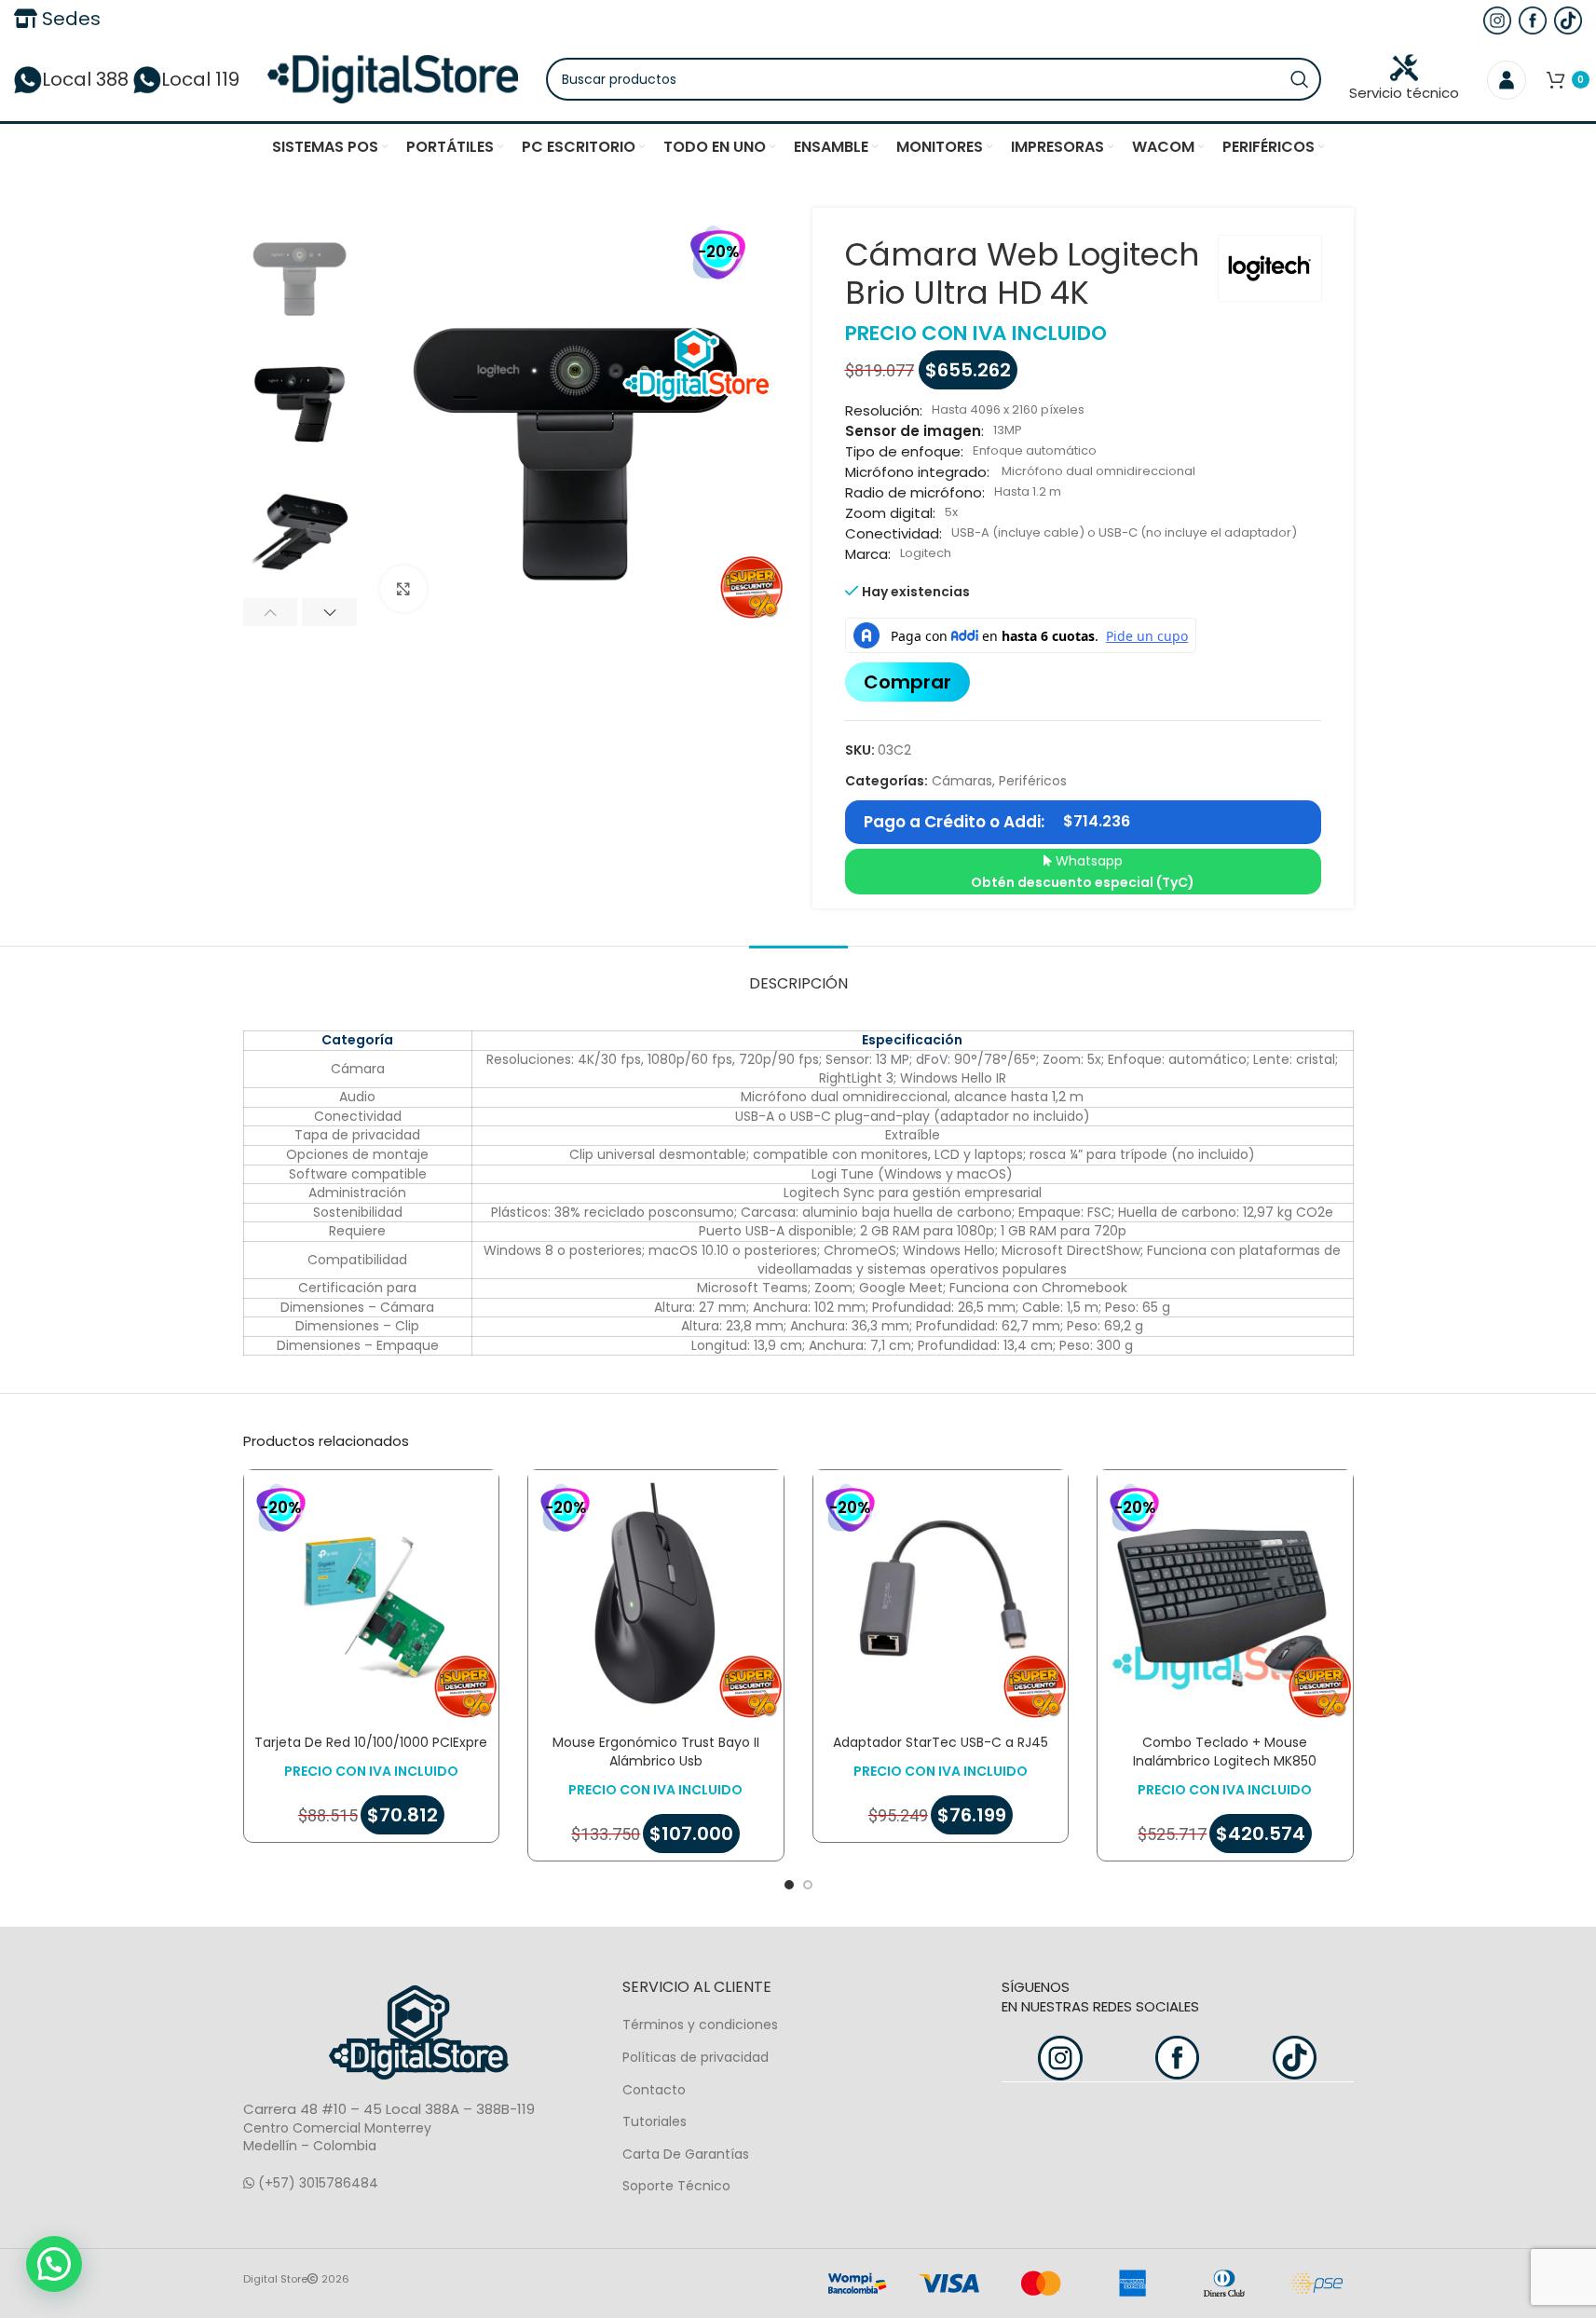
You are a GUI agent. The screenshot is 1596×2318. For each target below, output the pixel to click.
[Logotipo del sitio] (393, 78)
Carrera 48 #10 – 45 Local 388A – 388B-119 (389, 2109)
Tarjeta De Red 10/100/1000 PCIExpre (371, 1742)
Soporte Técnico (676, 2186)
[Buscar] (1300, 79)
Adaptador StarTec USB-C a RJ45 (941, 1742)
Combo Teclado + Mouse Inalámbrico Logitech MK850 (1225, 1752)
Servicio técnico (1404, 93)
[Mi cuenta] (1507, 79)
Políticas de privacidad (696, 2057)
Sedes (69, 19)
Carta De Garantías (686, 2154)
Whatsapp (1083, 871)
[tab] (798, 974)
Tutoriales (655, 2121)
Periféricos (1033, 781)
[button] (271, 612)
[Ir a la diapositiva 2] (808, 1885)
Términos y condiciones (700, 2025)
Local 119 (200, 79)
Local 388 (85, 79)
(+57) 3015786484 (316, 2183)
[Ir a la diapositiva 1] (789, 1885)
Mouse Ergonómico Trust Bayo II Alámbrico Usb (656, 1752)
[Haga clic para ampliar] (403, 589)
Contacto (654, 2090)
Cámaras (962, 781)
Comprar (907, 682)
